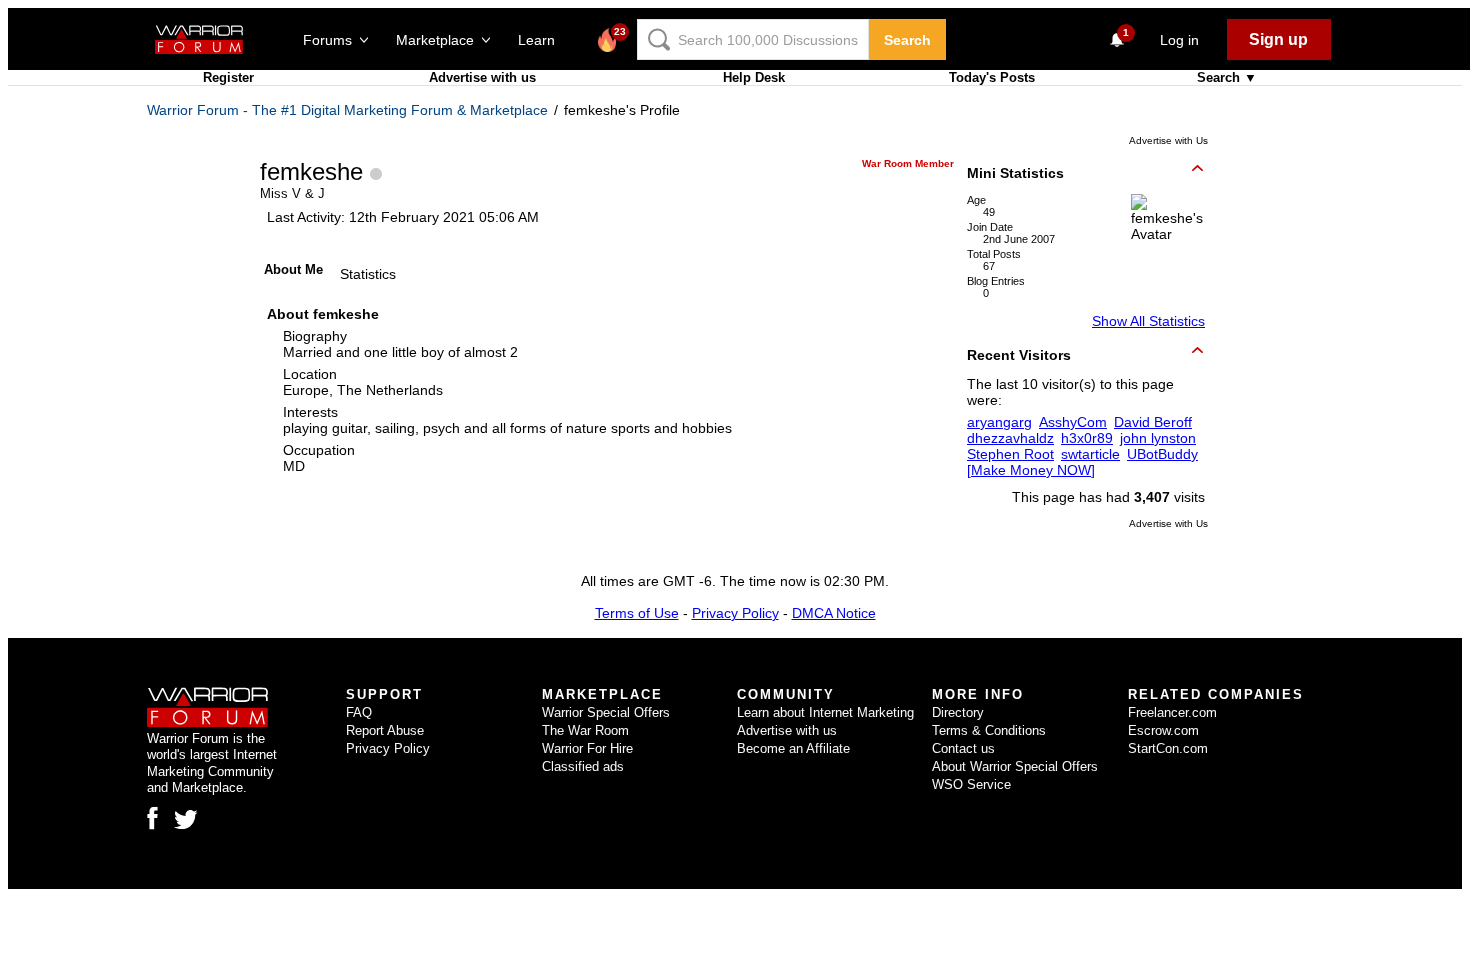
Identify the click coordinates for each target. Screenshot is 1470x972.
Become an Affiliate (793, 748)
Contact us (963, 748)
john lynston (1158, 438)
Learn (542, 40)
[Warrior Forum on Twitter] (186, 820)
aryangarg (999, 422)
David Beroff (1153, 422)
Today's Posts (992, 77)
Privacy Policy (735, 613)
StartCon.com (1168, 748)
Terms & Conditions (989, 730)
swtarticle (1090, 454)
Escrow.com (1163, 730)
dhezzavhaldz (1010, 438)
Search (907, 40)
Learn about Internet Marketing (825, 712)
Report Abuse (385, 730)
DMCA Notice (834, 613)
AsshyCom (1073, 422)
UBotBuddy (1162, 454)
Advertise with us (482, 77)
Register (228, 77)
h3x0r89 (1087, 438)
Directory (958, 712)
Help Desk (754, 77)
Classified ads (583, 766)
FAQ (359, 712)
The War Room (585, 730)
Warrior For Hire (587, 748)
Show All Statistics (1148, 321)
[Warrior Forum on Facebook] (152, 818)
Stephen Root (1010, 454)
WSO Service (971, 784)
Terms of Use (637, 613)
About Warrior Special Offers (1015, 766)
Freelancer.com (1172, 712)
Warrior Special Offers (606, 712)
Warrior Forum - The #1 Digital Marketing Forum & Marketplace (347, 110)
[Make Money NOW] (1031, 470)
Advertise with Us (1168, 140)
